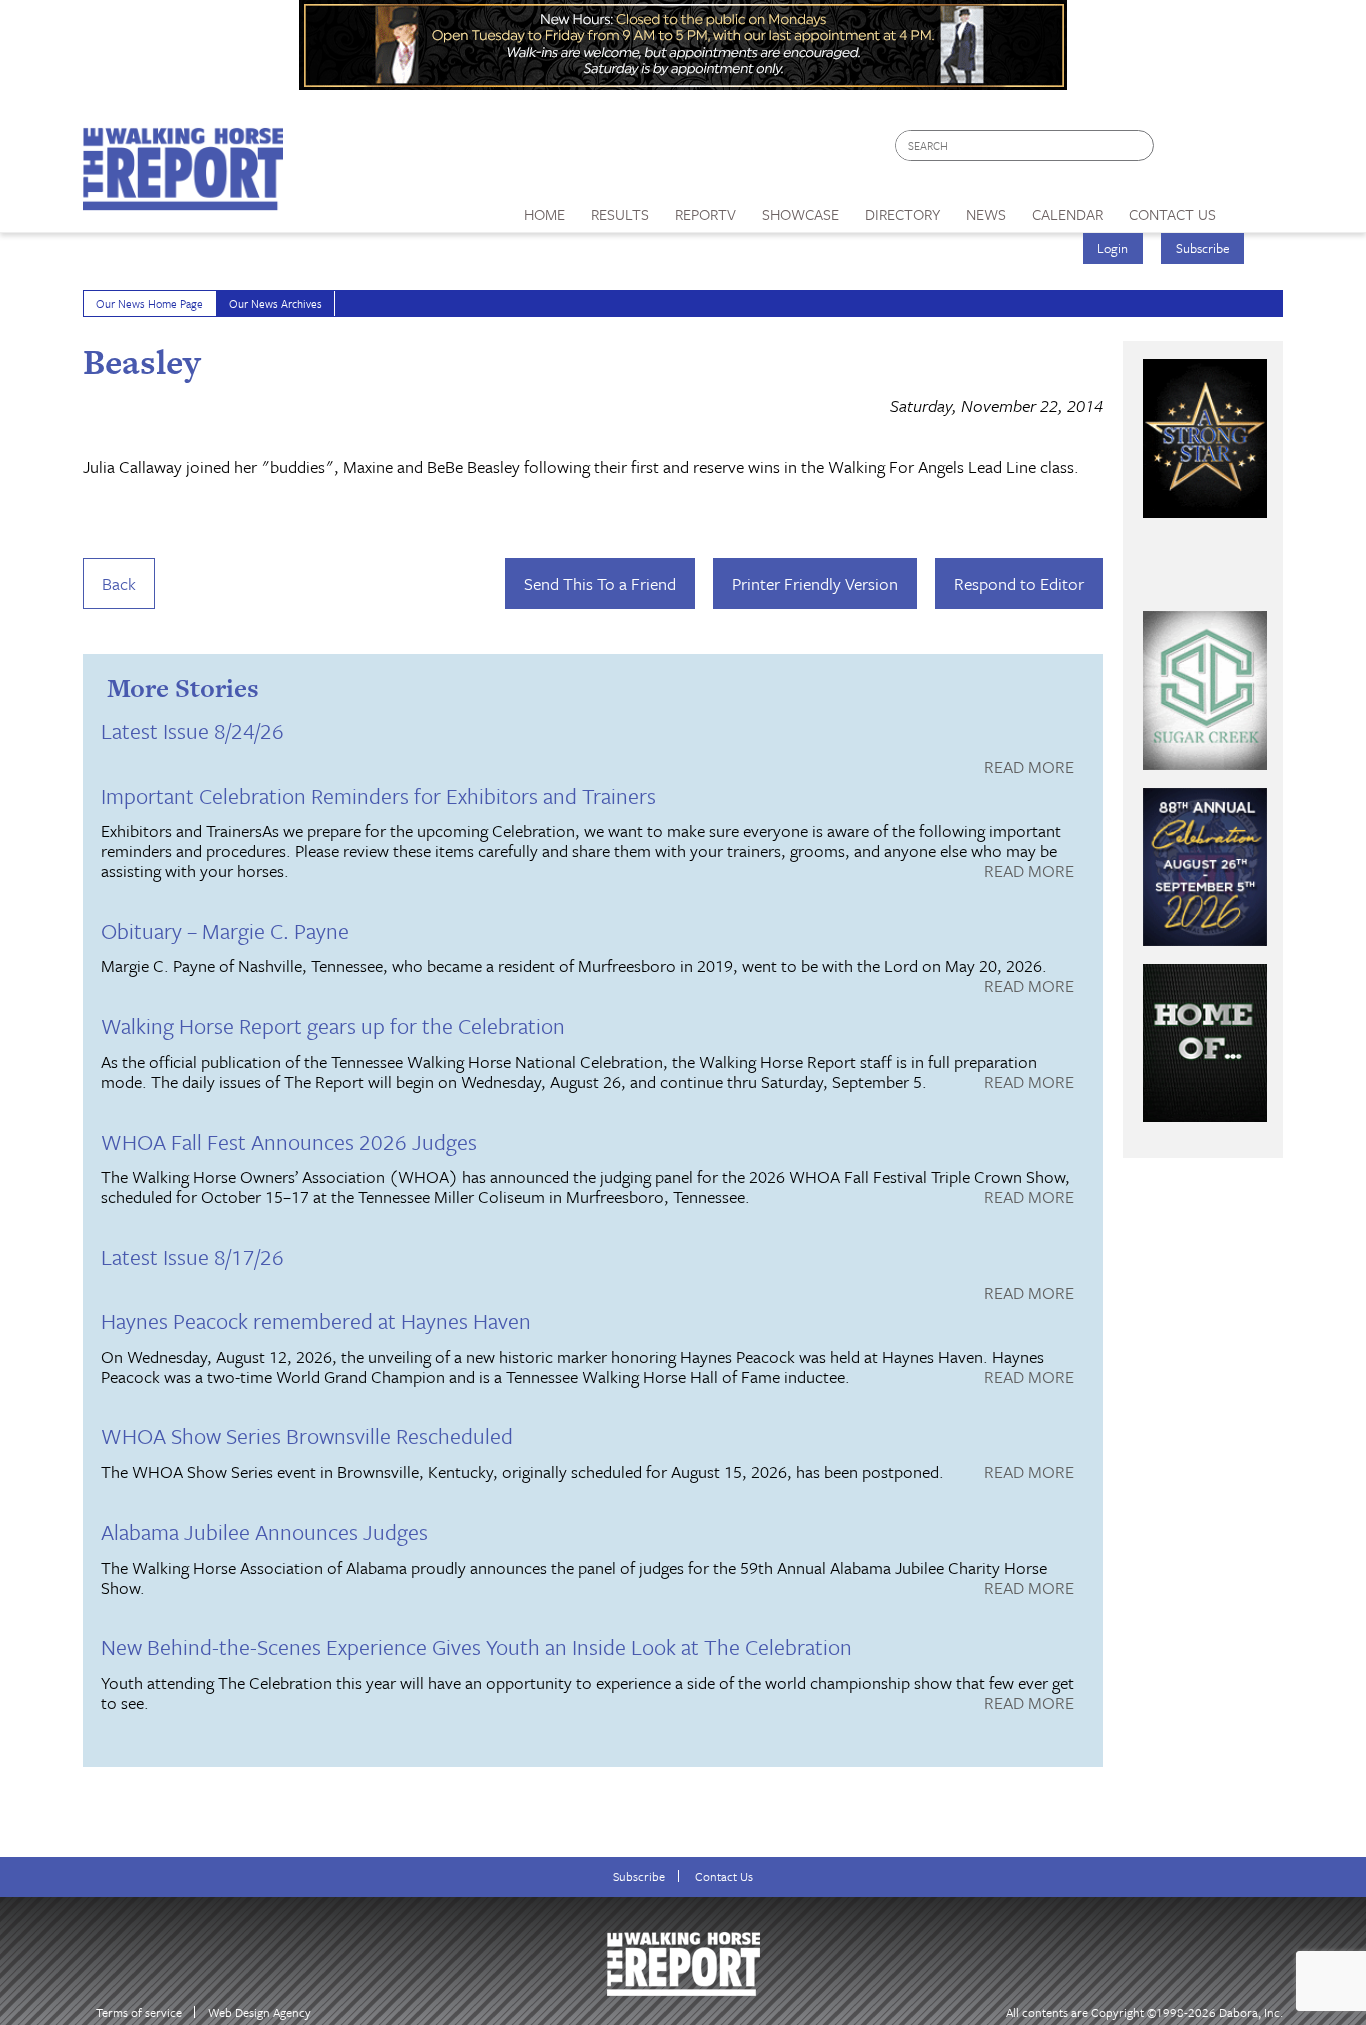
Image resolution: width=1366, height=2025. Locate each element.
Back (119, 583)
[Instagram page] (1255, 150)
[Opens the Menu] (1256, 207)
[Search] (1140, 145)
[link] (544, 209)
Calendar (1067, 214)
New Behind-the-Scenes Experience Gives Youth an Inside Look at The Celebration (476, 1646)
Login (1112, 248)
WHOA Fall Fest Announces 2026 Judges (289, 1141)
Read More (1029, 768)
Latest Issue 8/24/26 (192, 730)
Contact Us (724, 1876)
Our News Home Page (149, 303)
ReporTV (705, 214)
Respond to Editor (1019, 583)
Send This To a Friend (600, 583)
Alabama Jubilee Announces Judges (264, 1531)
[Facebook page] (1179, 150)
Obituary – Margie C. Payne (225, 930)
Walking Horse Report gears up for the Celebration (333, 1025)
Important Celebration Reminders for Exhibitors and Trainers (378, 795)
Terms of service (139, 2012)
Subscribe (1203, 248)
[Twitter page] (1217, 150)
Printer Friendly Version (815, 583)
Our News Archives (275, 303)
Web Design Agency (259, 2012)
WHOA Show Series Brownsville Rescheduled (307, 1435)
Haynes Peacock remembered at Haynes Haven (316, 1320)
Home (544, 214)
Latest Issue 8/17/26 (192, 1256)
